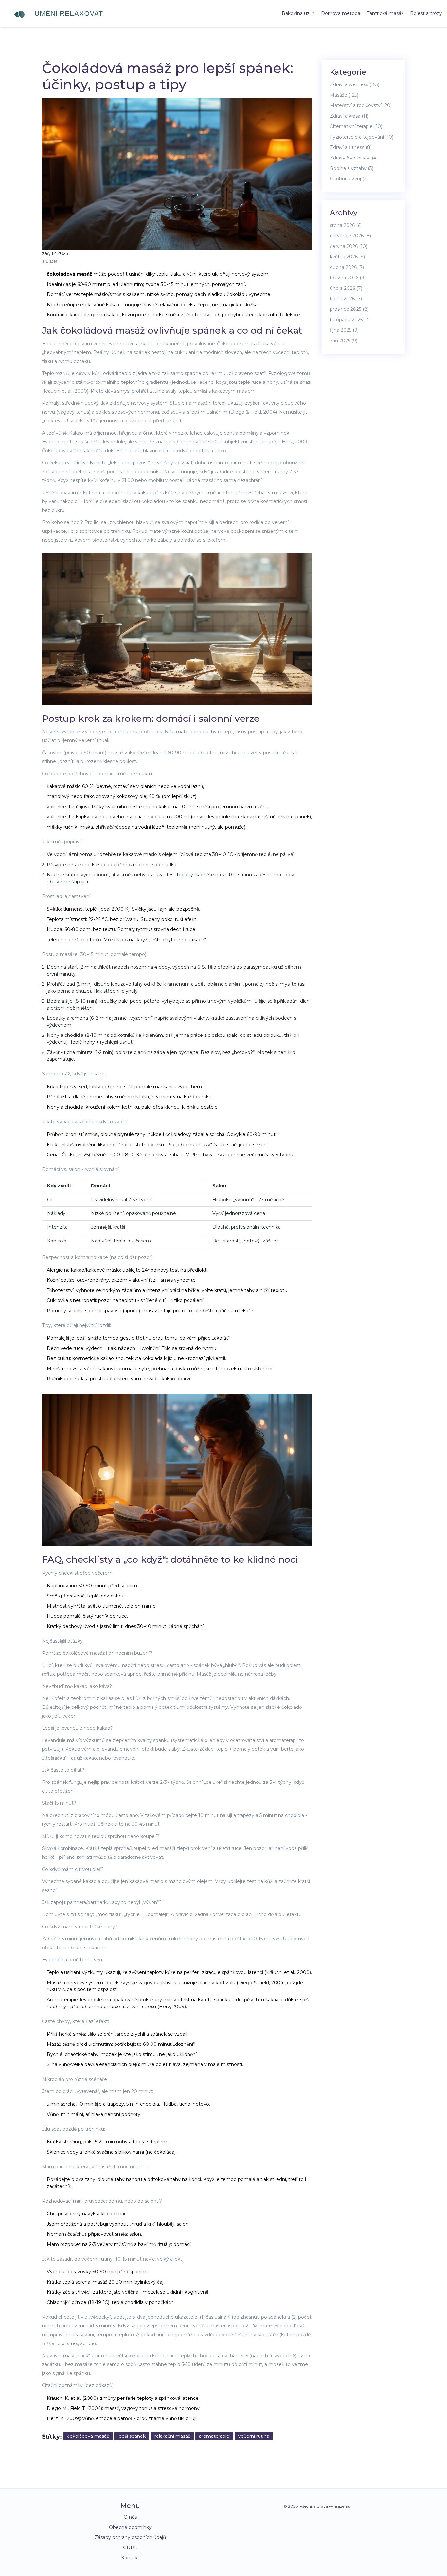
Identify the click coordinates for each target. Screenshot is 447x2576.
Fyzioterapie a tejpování (362, 137)
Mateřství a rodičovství (361, 105)
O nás (130, 2517)
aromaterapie (214, 2436)
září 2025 (344, 341)
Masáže (344, 95)
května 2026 (347, 257)
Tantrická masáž (385, 13)
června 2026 (349, 246)
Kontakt (130, 2558)
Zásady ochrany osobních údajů (130, 2537)
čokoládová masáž (88, 2436)
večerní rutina (254, 2436)
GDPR (130, 2548)
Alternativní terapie (356, 126)
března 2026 (348, 278)
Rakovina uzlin (298, 13)
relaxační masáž (172, 2436)
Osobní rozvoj (349, 179)
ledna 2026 (346, 299)
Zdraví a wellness (355, 84)
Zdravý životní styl (354, 158)
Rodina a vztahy (352, 168)
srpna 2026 (346, 225)
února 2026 (346, 288)
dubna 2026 (347, 267)
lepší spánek (132, 2436)
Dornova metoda (341, 13)
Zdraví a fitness (351, 147)
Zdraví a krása (349, 116)
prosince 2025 (349, 309)
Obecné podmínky (130, 2527)
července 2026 (350, 236)
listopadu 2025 (350, 320)
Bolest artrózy (426, 13)
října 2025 (344, 330)
